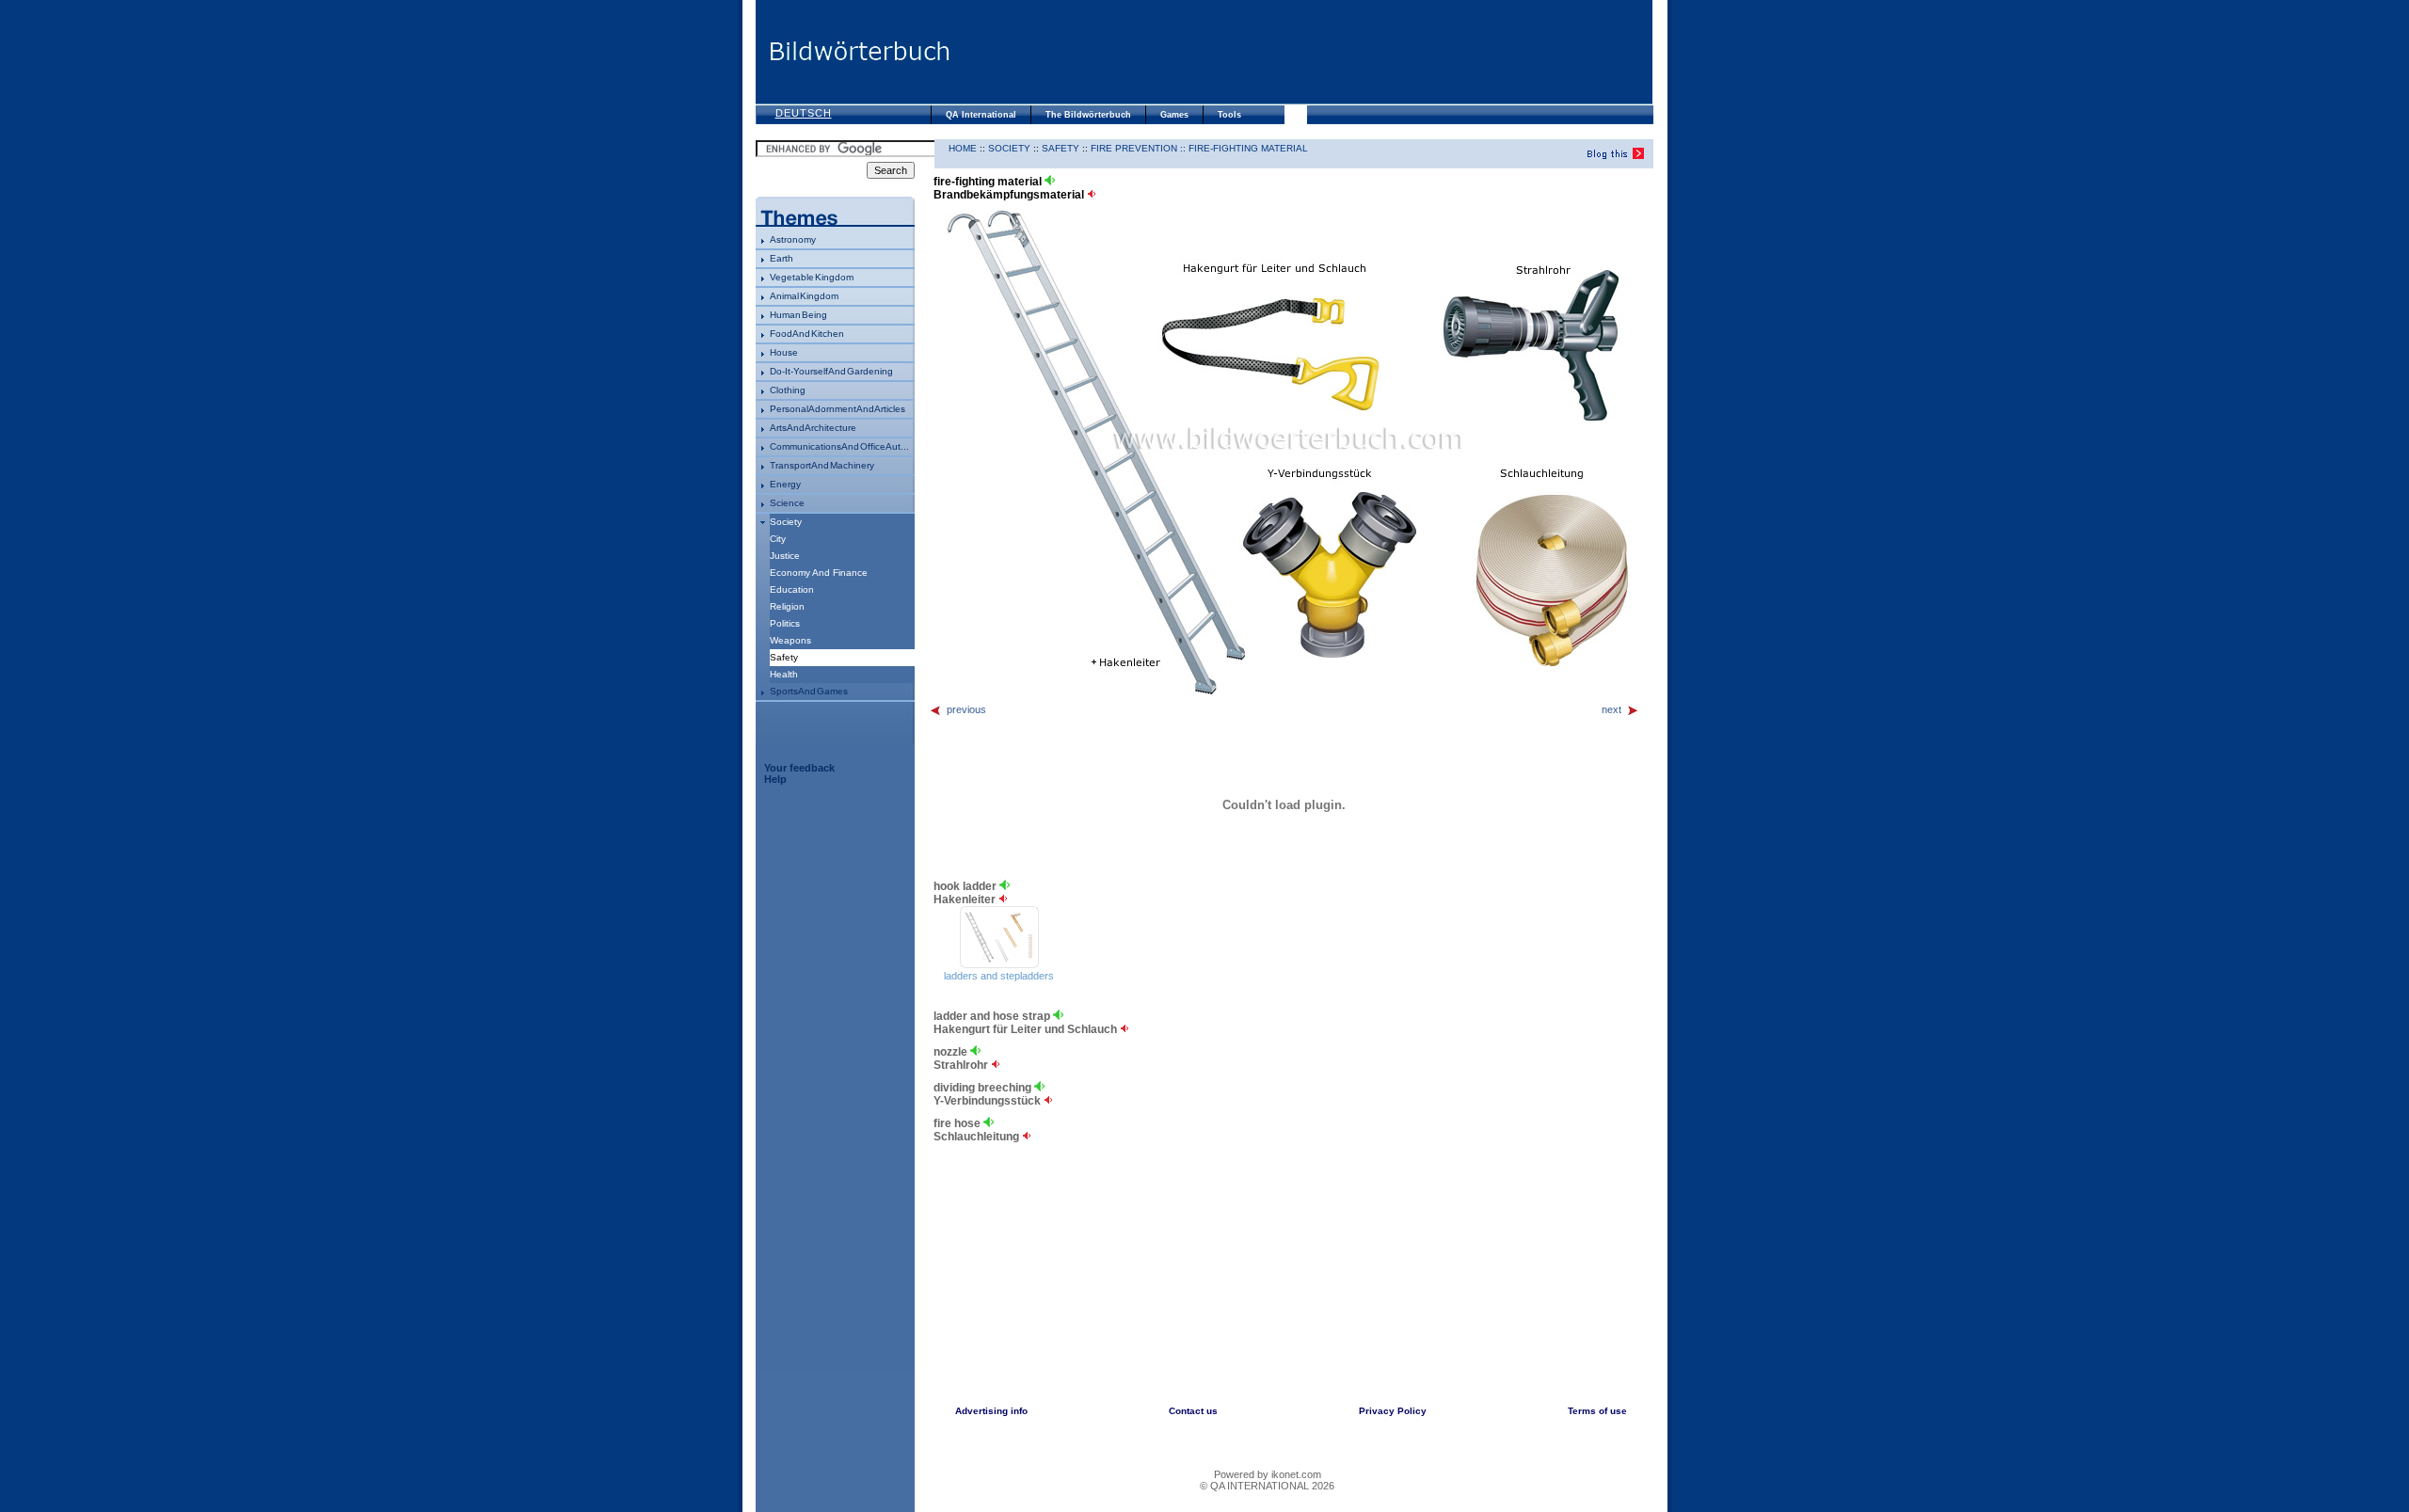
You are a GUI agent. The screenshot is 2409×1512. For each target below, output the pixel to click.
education (792, 589)
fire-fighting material (1248, 148)
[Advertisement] (1301, 52)
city (778, 539)
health (784, 674)
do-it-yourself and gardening (831, 371)
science (787, 503)
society (786, 522)
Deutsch (804, 113)
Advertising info (991, 1411)
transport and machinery (822, 465)
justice (785, 556)
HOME (963, 148)
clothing (788, 390)
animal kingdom (804, 296)
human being (798, 315)
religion (787, 606)
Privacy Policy (1393, 1411)
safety (1061, 148)
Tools (1229, 115)
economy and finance (819, 573)
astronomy (793, 239)
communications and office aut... (839, 446)
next (1611, 709)
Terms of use (1597, 1411)
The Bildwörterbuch (1088, 115)
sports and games (809, 691)
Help (775, 779)
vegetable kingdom (812, 277)
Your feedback (799, 768)
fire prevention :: (1140, 148)
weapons (790, 640)
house (784, 352)
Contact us (1193, 1411)
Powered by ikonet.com (1268, 1474)
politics (785, 623)
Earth (782, 258)
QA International (981, 115)
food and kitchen (807, 334)
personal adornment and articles (838, 409)
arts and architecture (813, 428)
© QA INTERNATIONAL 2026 (1267, 1486)
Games (1174, 115)
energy (785, 484)
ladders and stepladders (999, 976)
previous (966, 709)
